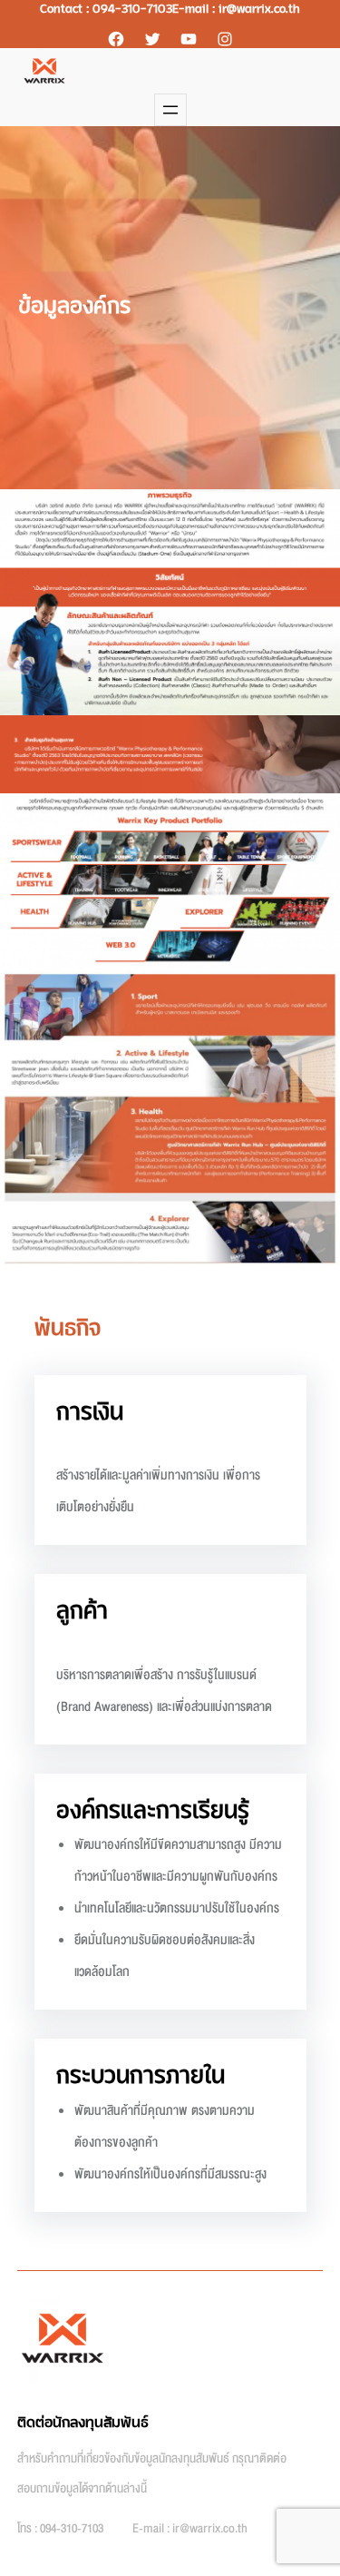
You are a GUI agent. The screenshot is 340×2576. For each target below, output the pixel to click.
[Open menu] (170, 110)
